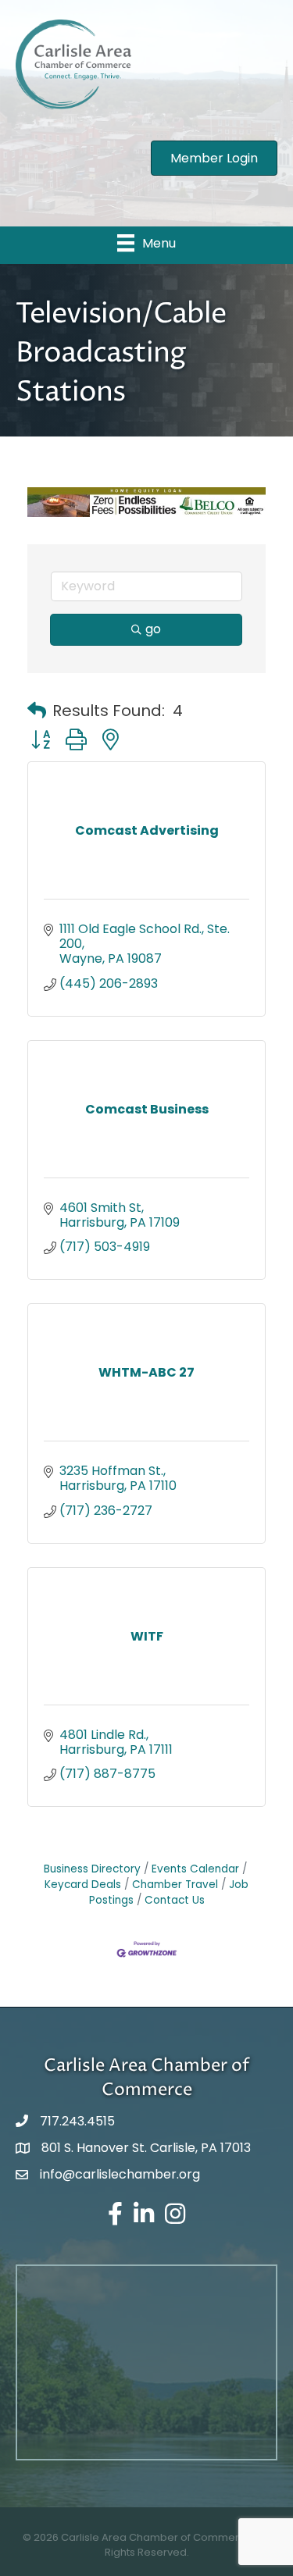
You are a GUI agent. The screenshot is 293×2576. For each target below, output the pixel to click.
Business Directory (92, 1869)
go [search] (153, 629)
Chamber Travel (175, 1885)
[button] (37, 711)
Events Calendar (195, 1869)
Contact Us (175, 1900)
